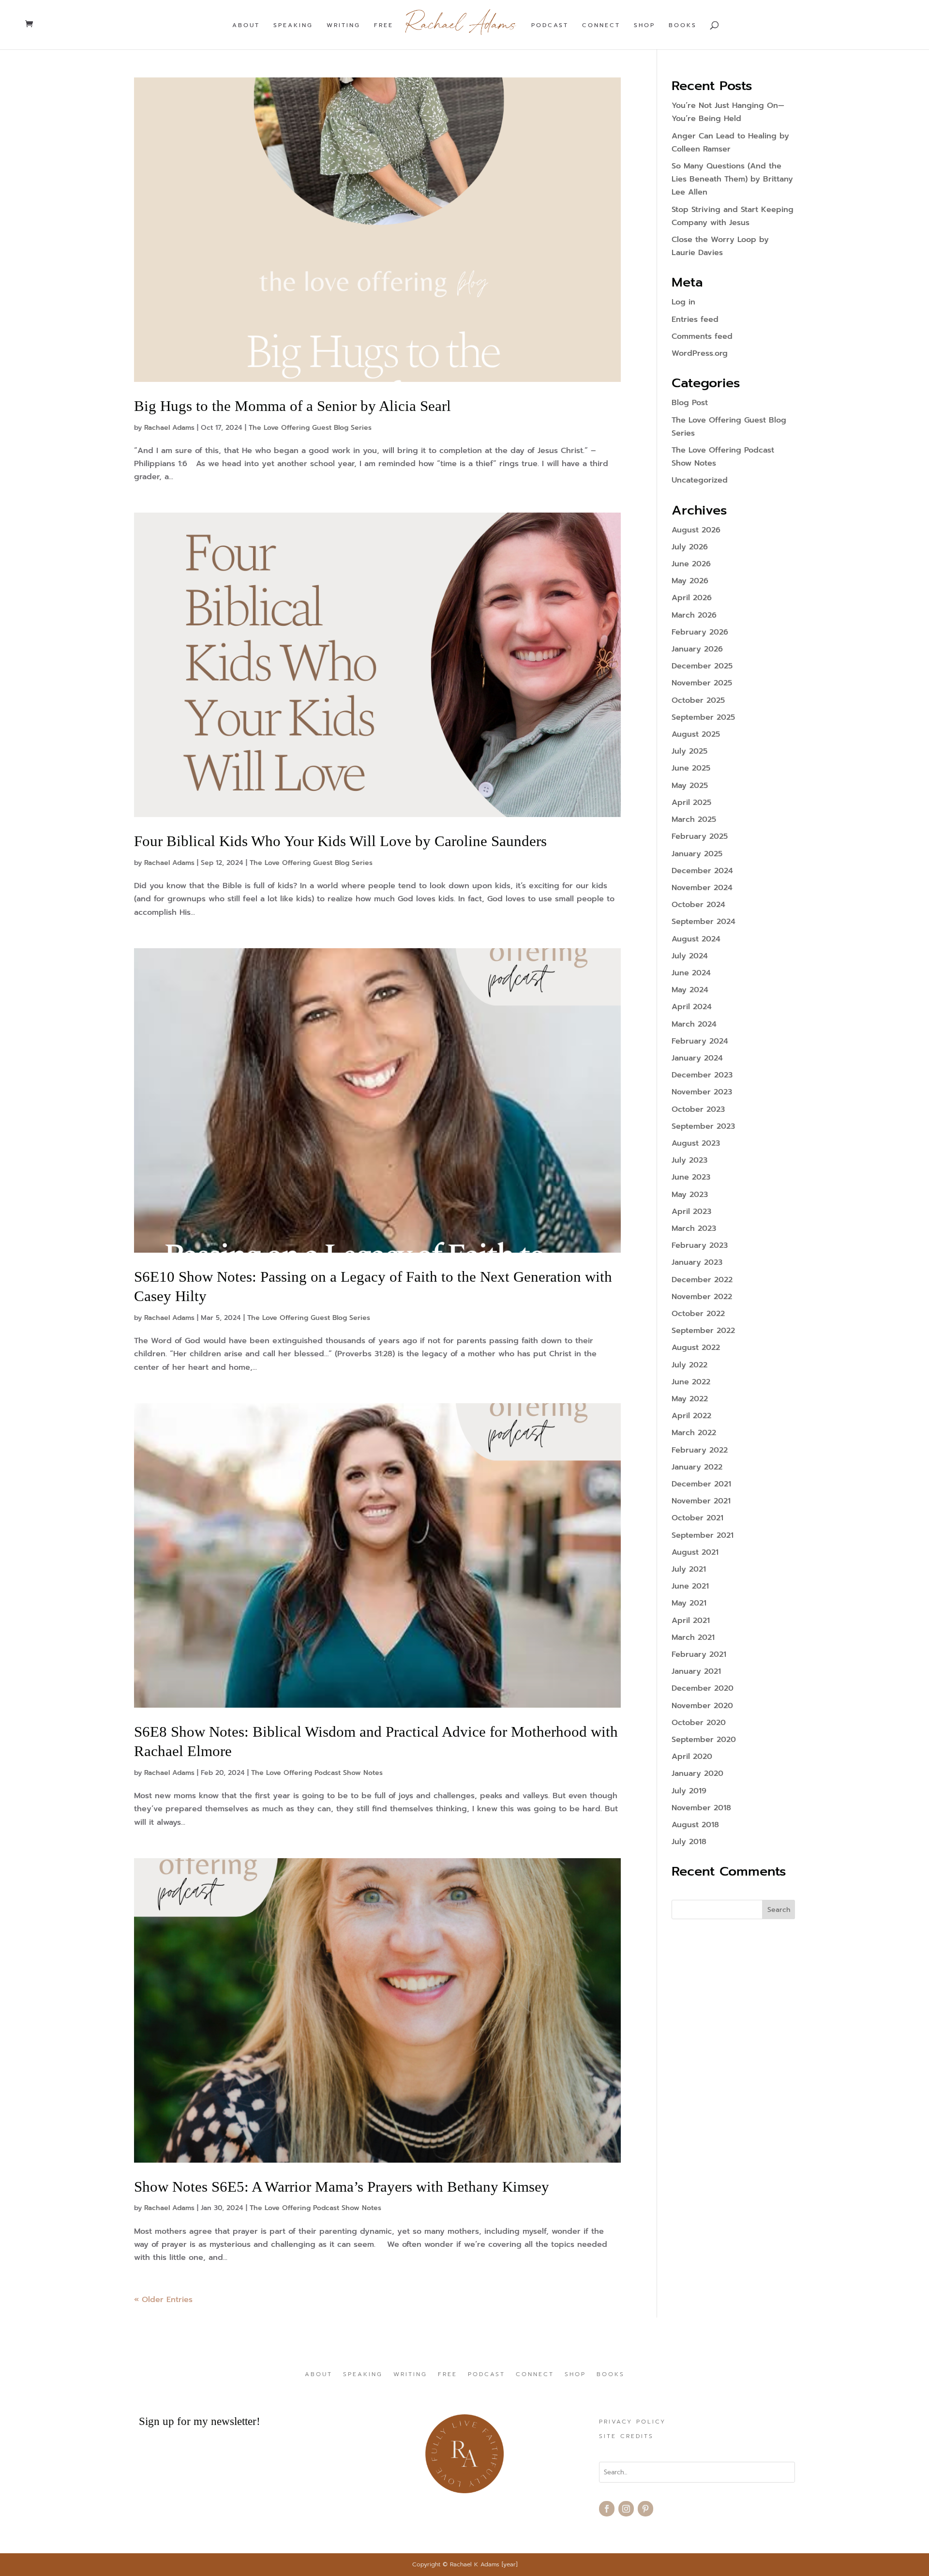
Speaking (293, 26)
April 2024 (692, 1007)
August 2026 (696, 530)
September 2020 (704, 1740)
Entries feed (695, 319)
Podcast (550, 26)
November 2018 (701, 1808)
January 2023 (697, 1262)
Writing (344, 26)
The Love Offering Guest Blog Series (310, 428)
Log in (683, 302)
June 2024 (691, 973)
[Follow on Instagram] (626, 2509)
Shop (644, 26)
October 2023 (698, 1109)
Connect (601, 26)
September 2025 (703, 717)
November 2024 (702, 888)
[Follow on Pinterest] (645, 2509)
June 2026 (691, 564)
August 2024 (696, 939)
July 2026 (690, 547)
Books (683, 26)
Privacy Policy (632, 2422)
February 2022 (700, 1450)
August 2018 (695, 1825)
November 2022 (702, 1297)
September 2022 (703, 1331)
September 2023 (703, 1126)
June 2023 (691, 1177)
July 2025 (689, 751)
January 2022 (697, 1467)
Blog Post (690, 403)
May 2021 (689, 1603)
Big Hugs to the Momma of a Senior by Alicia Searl (292, 406)
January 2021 (696, 1671)
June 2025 (691, 768)
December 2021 (701, 1484)
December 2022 (702, 1280)
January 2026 (697, 649)
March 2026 (694, 615)
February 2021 (699, 1654)
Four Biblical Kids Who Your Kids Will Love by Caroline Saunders (340, 841)
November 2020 (702, 1706)
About (246, 26)
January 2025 (697, 854)
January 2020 (697, 1773)
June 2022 (691, 1382)
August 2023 (696, 1143)
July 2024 (690, 956)
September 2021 (703, 1535)
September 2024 (704, 922)
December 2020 (703, 1688)
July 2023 (689, 1160)
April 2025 (691, 803)
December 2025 (702, 666)
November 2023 (702, 1092)
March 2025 (694, 819)
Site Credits (626, 2437)
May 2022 (690, 1399)
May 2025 (690, 786)
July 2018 (689, 1842)
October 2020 (699, 1723)
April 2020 (692, 1757)
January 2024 (697, 1058)
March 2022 (694, 1433)
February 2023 (700, 1245)
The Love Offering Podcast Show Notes (317, 1773)
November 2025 (702, 683)
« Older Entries (163, 2300)
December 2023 (702, 1075)
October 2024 (698, 905)
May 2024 (690, 990)
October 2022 (698, 1314)
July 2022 (689, 1365)
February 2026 (700, 632)
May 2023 (690, 1195)
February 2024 (700, 1041)
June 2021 (690, 1586)
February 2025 (700, 836)
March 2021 (693, 1637)
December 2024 (702, 871)
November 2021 (701, 1501)
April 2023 (691, 1212)
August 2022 (696, 1348)
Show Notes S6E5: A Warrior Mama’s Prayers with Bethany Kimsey (342, 2187)
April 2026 (692, 598)
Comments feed (702, 336)
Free (384, 26)
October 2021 (697, 1518)
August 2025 (696, 734)
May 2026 (690, 581)
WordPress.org (700, 353)
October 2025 (698, 700)
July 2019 (689, 1791)
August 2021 (695, 1552)
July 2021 (689, 1569)
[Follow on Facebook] (607, 2509)
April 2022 (691, 1416)
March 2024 (694, 1024)
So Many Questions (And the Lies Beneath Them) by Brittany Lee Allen (732, 179)
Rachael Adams (169, 428)
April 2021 (691, 1621)
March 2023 (694, 1228)
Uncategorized (700, 480)
